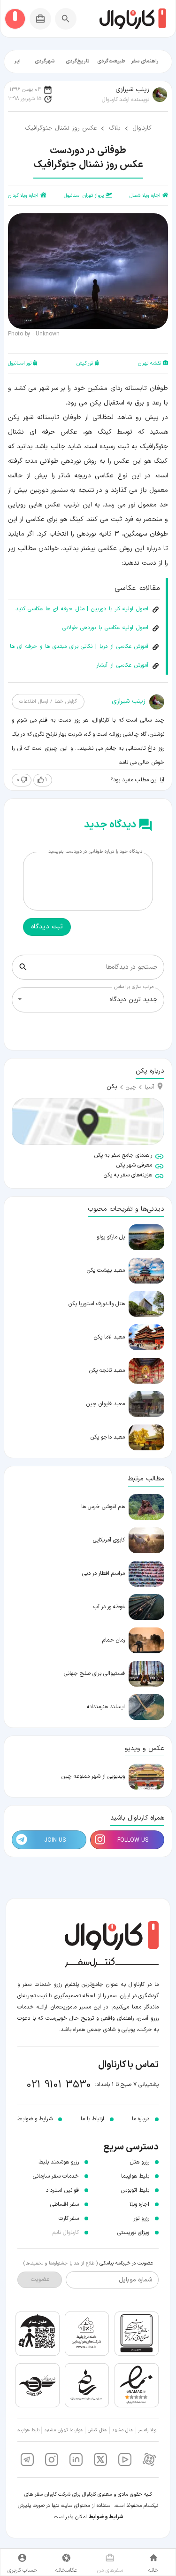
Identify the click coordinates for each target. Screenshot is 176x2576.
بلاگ (115, 128)
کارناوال (142, 128)
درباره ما (141, 2119)
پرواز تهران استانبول (84, 196)
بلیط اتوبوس (135, 2190)
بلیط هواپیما (135, 2176)
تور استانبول (20, 363)
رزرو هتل (140, 2162)
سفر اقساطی (65, 2204)
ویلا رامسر (147, 2430)
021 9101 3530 (59, 2085)
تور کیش (85, 363)
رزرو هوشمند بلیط (59, 2162)
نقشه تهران (149, 363)
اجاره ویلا (139, 2204)
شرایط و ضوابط (106, 2517)
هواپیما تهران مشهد (64, 2430)
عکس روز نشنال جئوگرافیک (61, 128)
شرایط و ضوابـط (35, 2119)
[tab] (145, 62)
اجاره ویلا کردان (23, 196)
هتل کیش (97, 2430)
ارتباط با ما (92, 2119)
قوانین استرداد (62, 2190)
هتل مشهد (122, 2430)
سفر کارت (69, 2218)
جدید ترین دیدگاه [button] (134, 1000)
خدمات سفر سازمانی (56, 2176)
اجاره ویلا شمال (145, 196)
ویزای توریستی (133, 2233)
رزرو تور (141, 2218)
